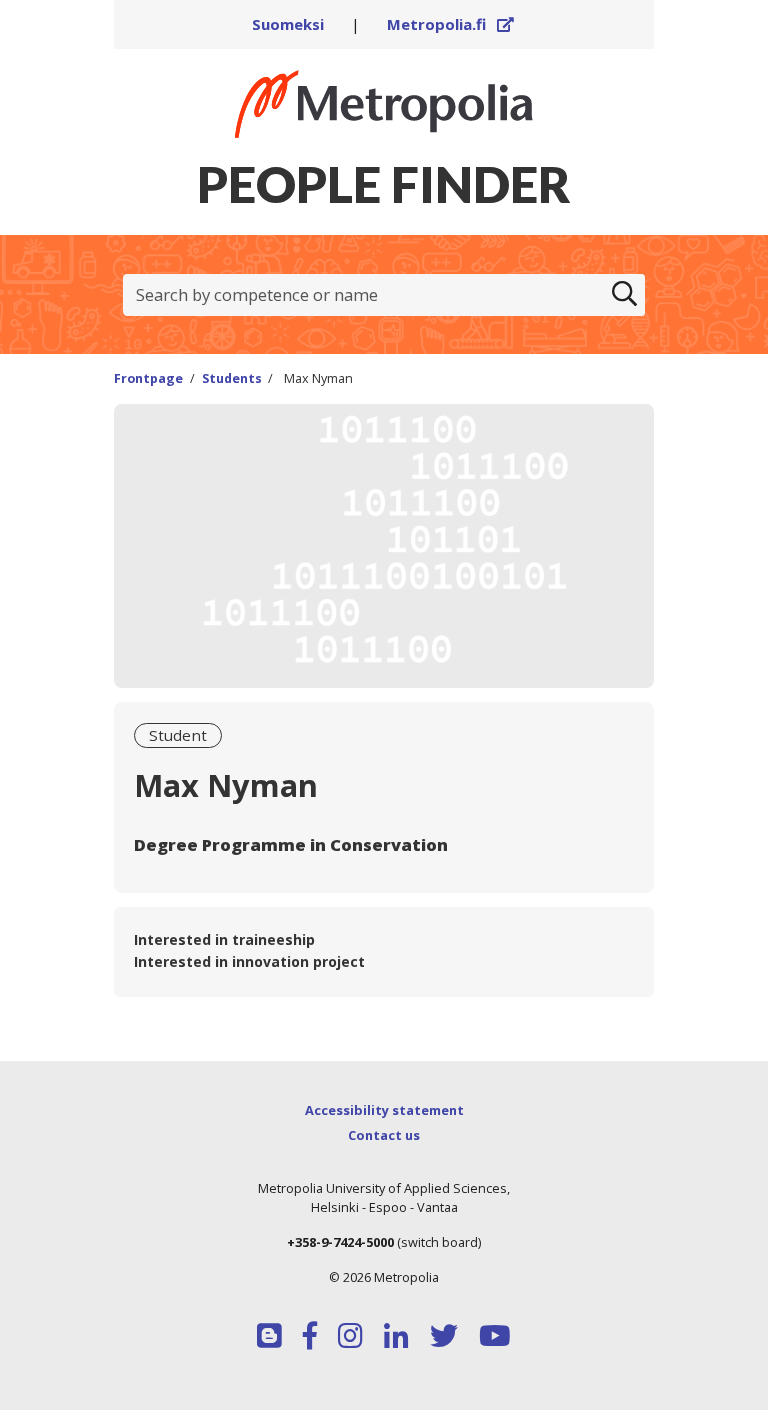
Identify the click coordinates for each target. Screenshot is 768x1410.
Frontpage (148, 378)
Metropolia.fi (451, 24)
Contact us (384, 1135)
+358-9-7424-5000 (340, 1242)
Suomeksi (288, 24)
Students (232, 378)
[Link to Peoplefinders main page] (384, 104)
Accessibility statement (384, 1110)
